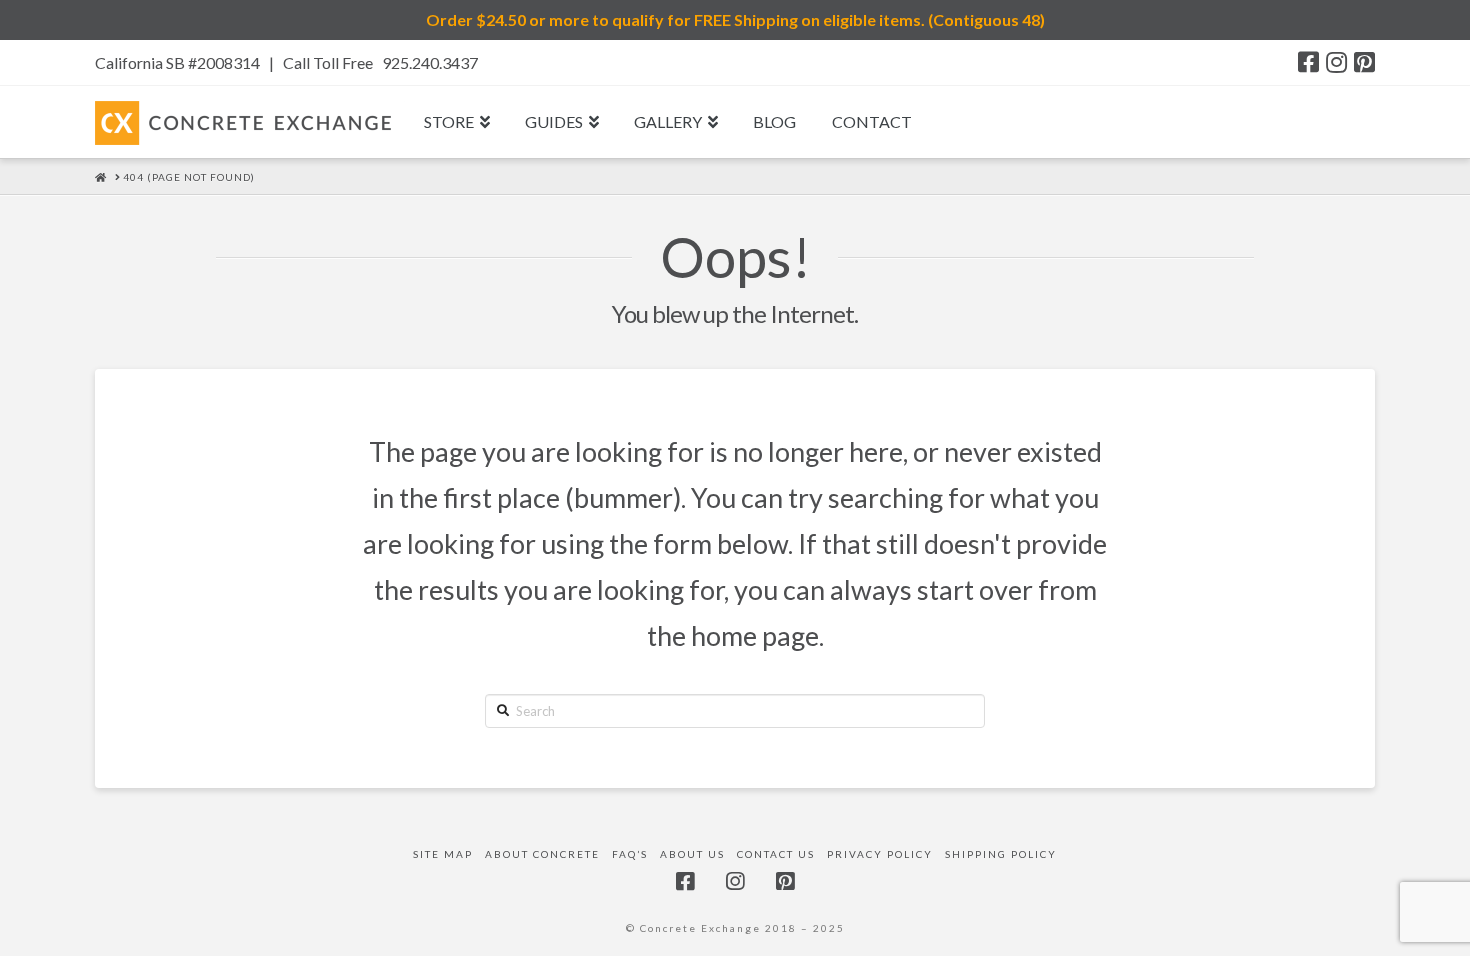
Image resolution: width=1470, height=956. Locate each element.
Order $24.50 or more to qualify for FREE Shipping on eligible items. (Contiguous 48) (735, 19)
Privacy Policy (880, 854)
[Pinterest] (1364, 62)
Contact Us (776, 854)
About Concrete (542, 854)
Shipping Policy (1001, 854)
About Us (692, 854)
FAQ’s (630, 854)
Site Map (443, 854)
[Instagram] (1336, 62)
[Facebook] (1308, 62)
